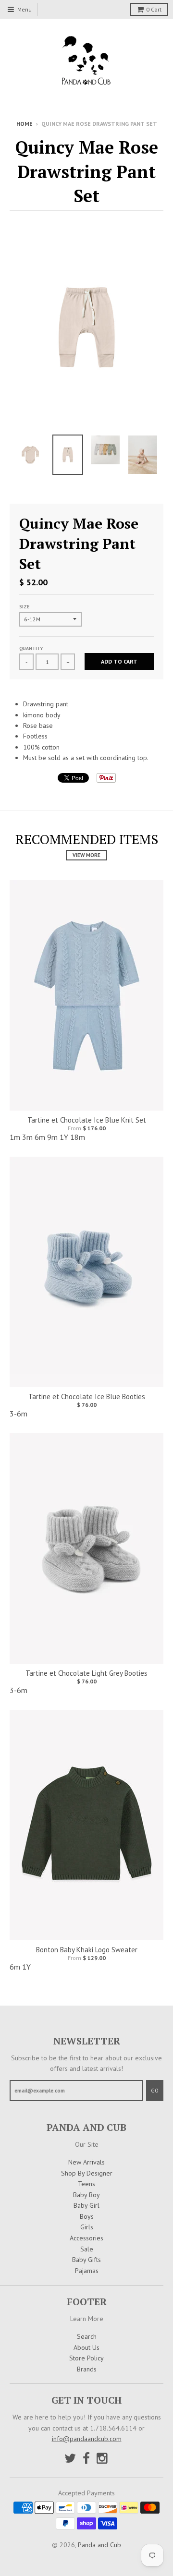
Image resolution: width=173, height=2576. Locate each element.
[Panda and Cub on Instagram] (103, 2458)
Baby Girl (86, 2205)
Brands (87, 2369)
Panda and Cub (99, 2545)
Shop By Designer (87, 2173)
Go (155, 2091)
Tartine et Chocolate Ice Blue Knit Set (87, 1120)
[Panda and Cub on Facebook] (86, 2458)
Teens (86, 2184)
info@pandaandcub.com (87, 2439)
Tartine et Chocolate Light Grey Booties (86, 1673)
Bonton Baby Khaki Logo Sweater (87, 1950)
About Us (86, 2347)
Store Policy (86, 2358)
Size (24, 607)
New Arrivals (86, 2162)
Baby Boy (86, 2195)
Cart (154, 9)
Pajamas (87, 2271)
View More (86, 855)
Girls (87, 2227)
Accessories (86, 2238)
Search (87, 2336)
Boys (87, 2216)
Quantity (31, 648)
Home (25, 124)
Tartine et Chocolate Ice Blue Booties (87, 1397)
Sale (87, 2249)
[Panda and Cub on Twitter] (70, 2458)
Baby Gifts (86, 2260)
